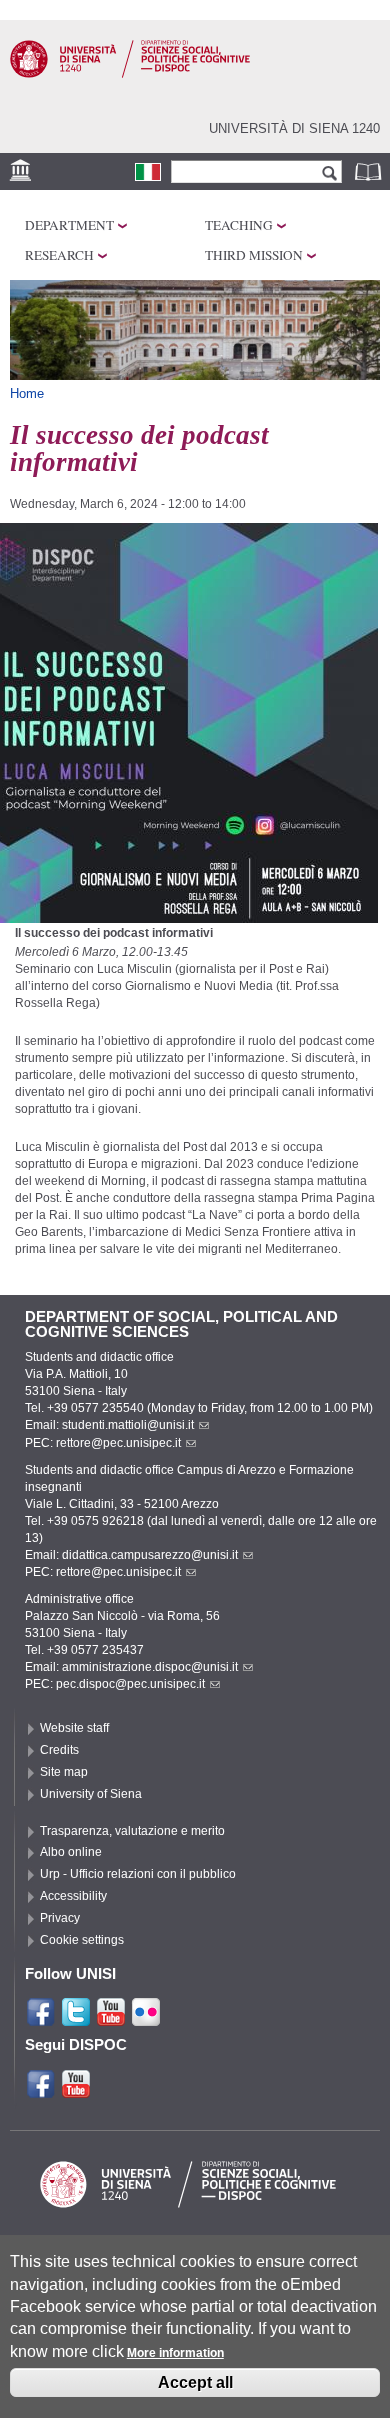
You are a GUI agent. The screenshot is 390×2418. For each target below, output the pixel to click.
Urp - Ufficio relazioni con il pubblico (138, 1874)
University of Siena (91, 1794)
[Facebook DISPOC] (41, 2091)
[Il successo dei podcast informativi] (148, 172)
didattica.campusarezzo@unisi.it (150, 1555)
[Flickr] (146, 2019)
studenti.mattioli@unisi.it (128, 1425)
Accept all (195, 2382)
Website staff (74, 1728)
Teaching (239, 225)
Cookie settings (82, 1940)
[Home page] (130, 74)
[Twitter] (76, 2019)
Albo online (71, 1852)
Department (69, 225)
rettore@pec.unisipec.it (118, 1443)
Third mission (254, 255)
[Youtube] (111, 2019)
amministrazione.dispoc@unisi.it (150, 1667)
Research (59, 255)
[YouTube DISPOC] (76, 2091)
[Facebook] (41, 2019)
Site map (64, 1772)
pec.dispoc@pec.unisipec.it (130, 1684)
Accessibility (73, 1896)
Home (27, 393)
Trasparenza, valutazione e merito (132, 1831)
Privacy (60, 1918)
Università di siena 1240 (294, 128)
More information (175, 2353)
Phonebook (370, 171)
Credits (59, 1750)
